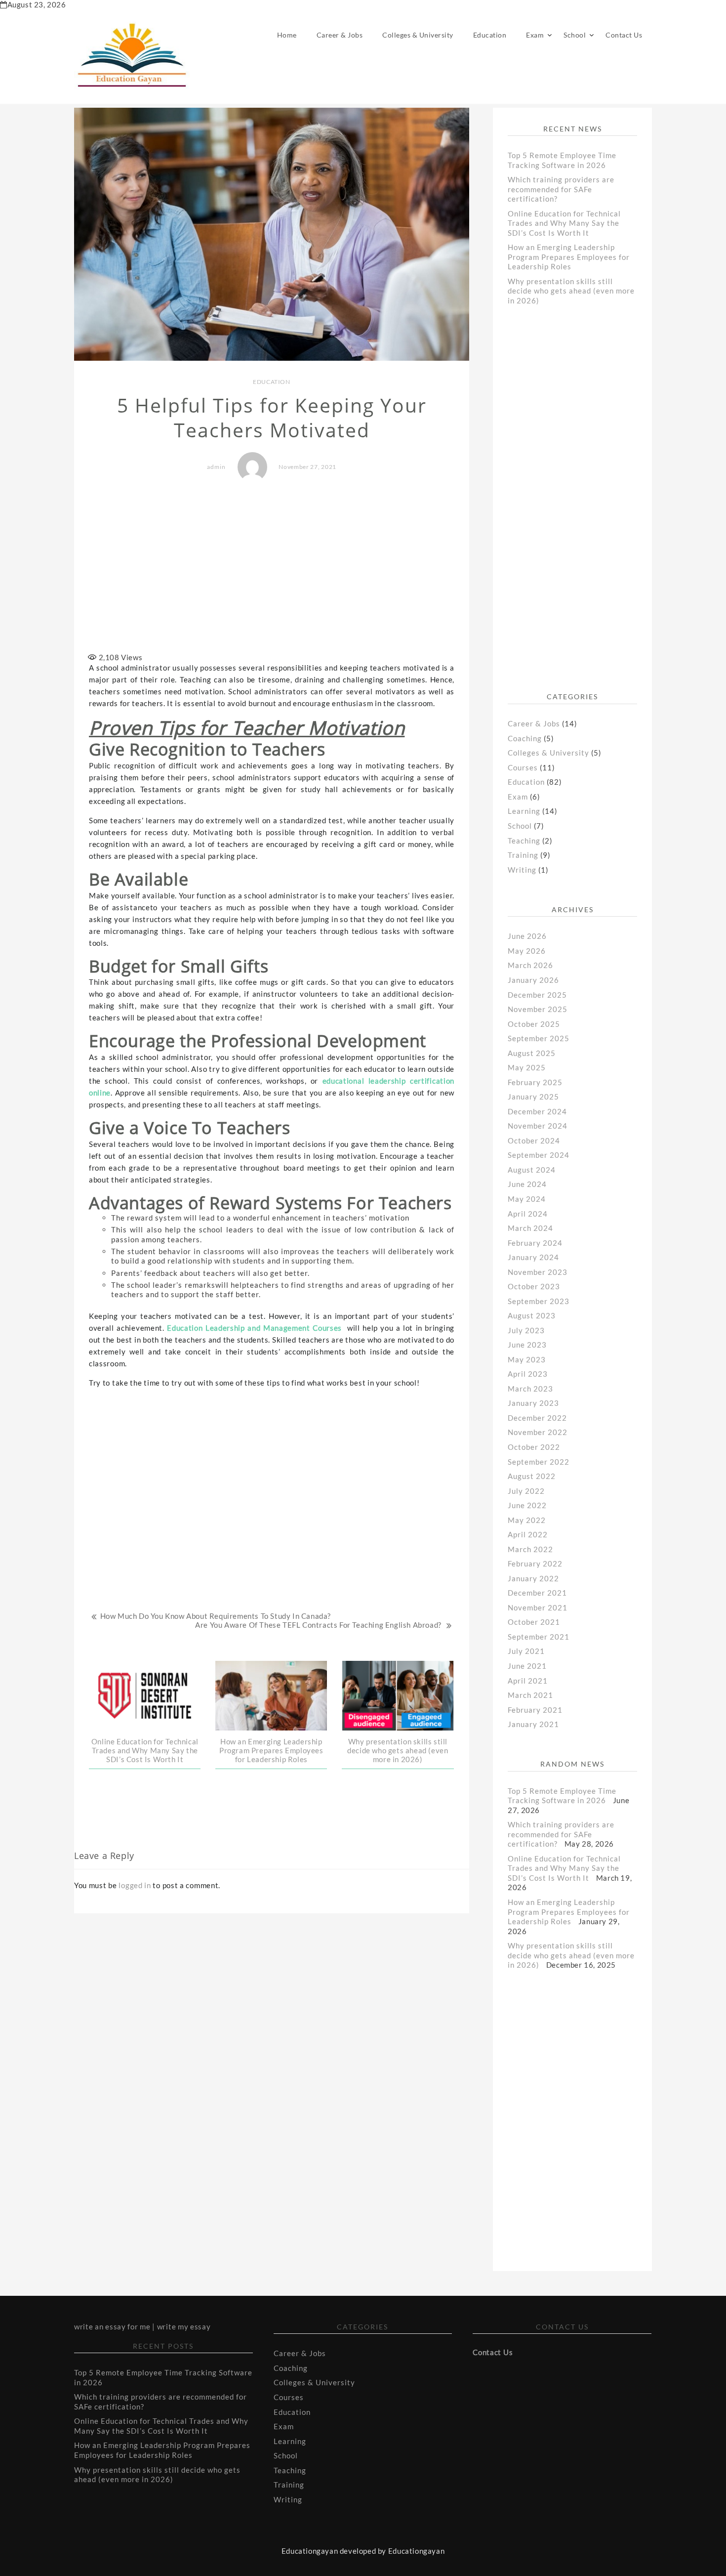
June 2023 (527, 1345)
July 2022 (526, 1491)
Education (490, 35)
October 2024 (534, 1140)
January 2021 (533, 1724)
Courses (523, 767)
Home (287, 35)
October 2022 (534, 1447)
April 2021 (528, 1681)
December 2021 (537, 1593)
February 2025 (535, 1082)
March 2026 (530, 965)
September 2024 (539, 1155)
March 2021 (530, 1695)
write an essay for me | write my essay (142, 2326)
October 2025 (534, 1024)
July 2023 (526, 1330)
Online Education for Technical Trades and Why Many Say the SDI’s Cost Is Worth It (145, 1750)
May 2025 (527, 1067)
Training (523, 855)
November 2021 (538, 1607)
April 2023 (528, 1374)
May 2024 (527, 1199)
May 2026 (527, 951)
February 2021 (535, 1710)
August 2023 (532, 1315)
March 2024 (530, 1228)
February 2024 (535, 1243)
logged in (135, 1885)
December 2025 (537, 995)
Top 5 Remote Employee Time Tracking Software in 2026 (562, 160)
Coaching (525, 738)
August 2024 (532, 1170)
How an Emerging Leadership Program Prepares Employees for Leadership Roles (271, 1750)
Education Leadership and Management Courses (254, 1328)
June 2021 (527, 1666)
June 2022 (527, 1505)
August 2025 (532, 1053)
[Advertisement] (272, 568)
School (575, 35)
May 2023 (527, 1359)
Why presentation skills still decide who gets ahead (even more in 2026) (398, 1750)
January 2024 (533, 1257)
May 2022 (527, 1520)
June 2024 (527, 1184)
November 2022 (538, 1432)
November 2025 (538, 1009)
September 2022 (539, 1462)
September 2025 (539, 1038)
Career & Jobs (340, 35)
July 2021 (526, 1651)
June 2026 (527, 936)
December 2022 (537, 1418)
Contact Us (624, 35)
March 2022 (530, 1549)
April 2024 (528, 1214)
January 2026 (533, 980)
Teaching (524, 841)
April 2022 (528, 1534)
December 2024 (537, 1111)
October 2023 (534, 1286)
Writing (522, 870)
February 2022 (535, 1563)
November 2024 (538, 1126)
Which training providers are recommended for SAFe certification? (561, 189)
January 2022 (533, 1578)
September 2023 (539, 1301)
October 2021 (534, 1622)
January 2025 (533, 1097)
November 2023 (538, 1272)
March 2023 (530, 1389)
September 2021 (539, 1637)
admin (216, 467)
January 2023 (533, 1403)
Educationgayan (416, 2551)
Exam (535, 35)
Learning (524, 811)
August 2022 (532, 1476)
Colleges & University (418, 35)
